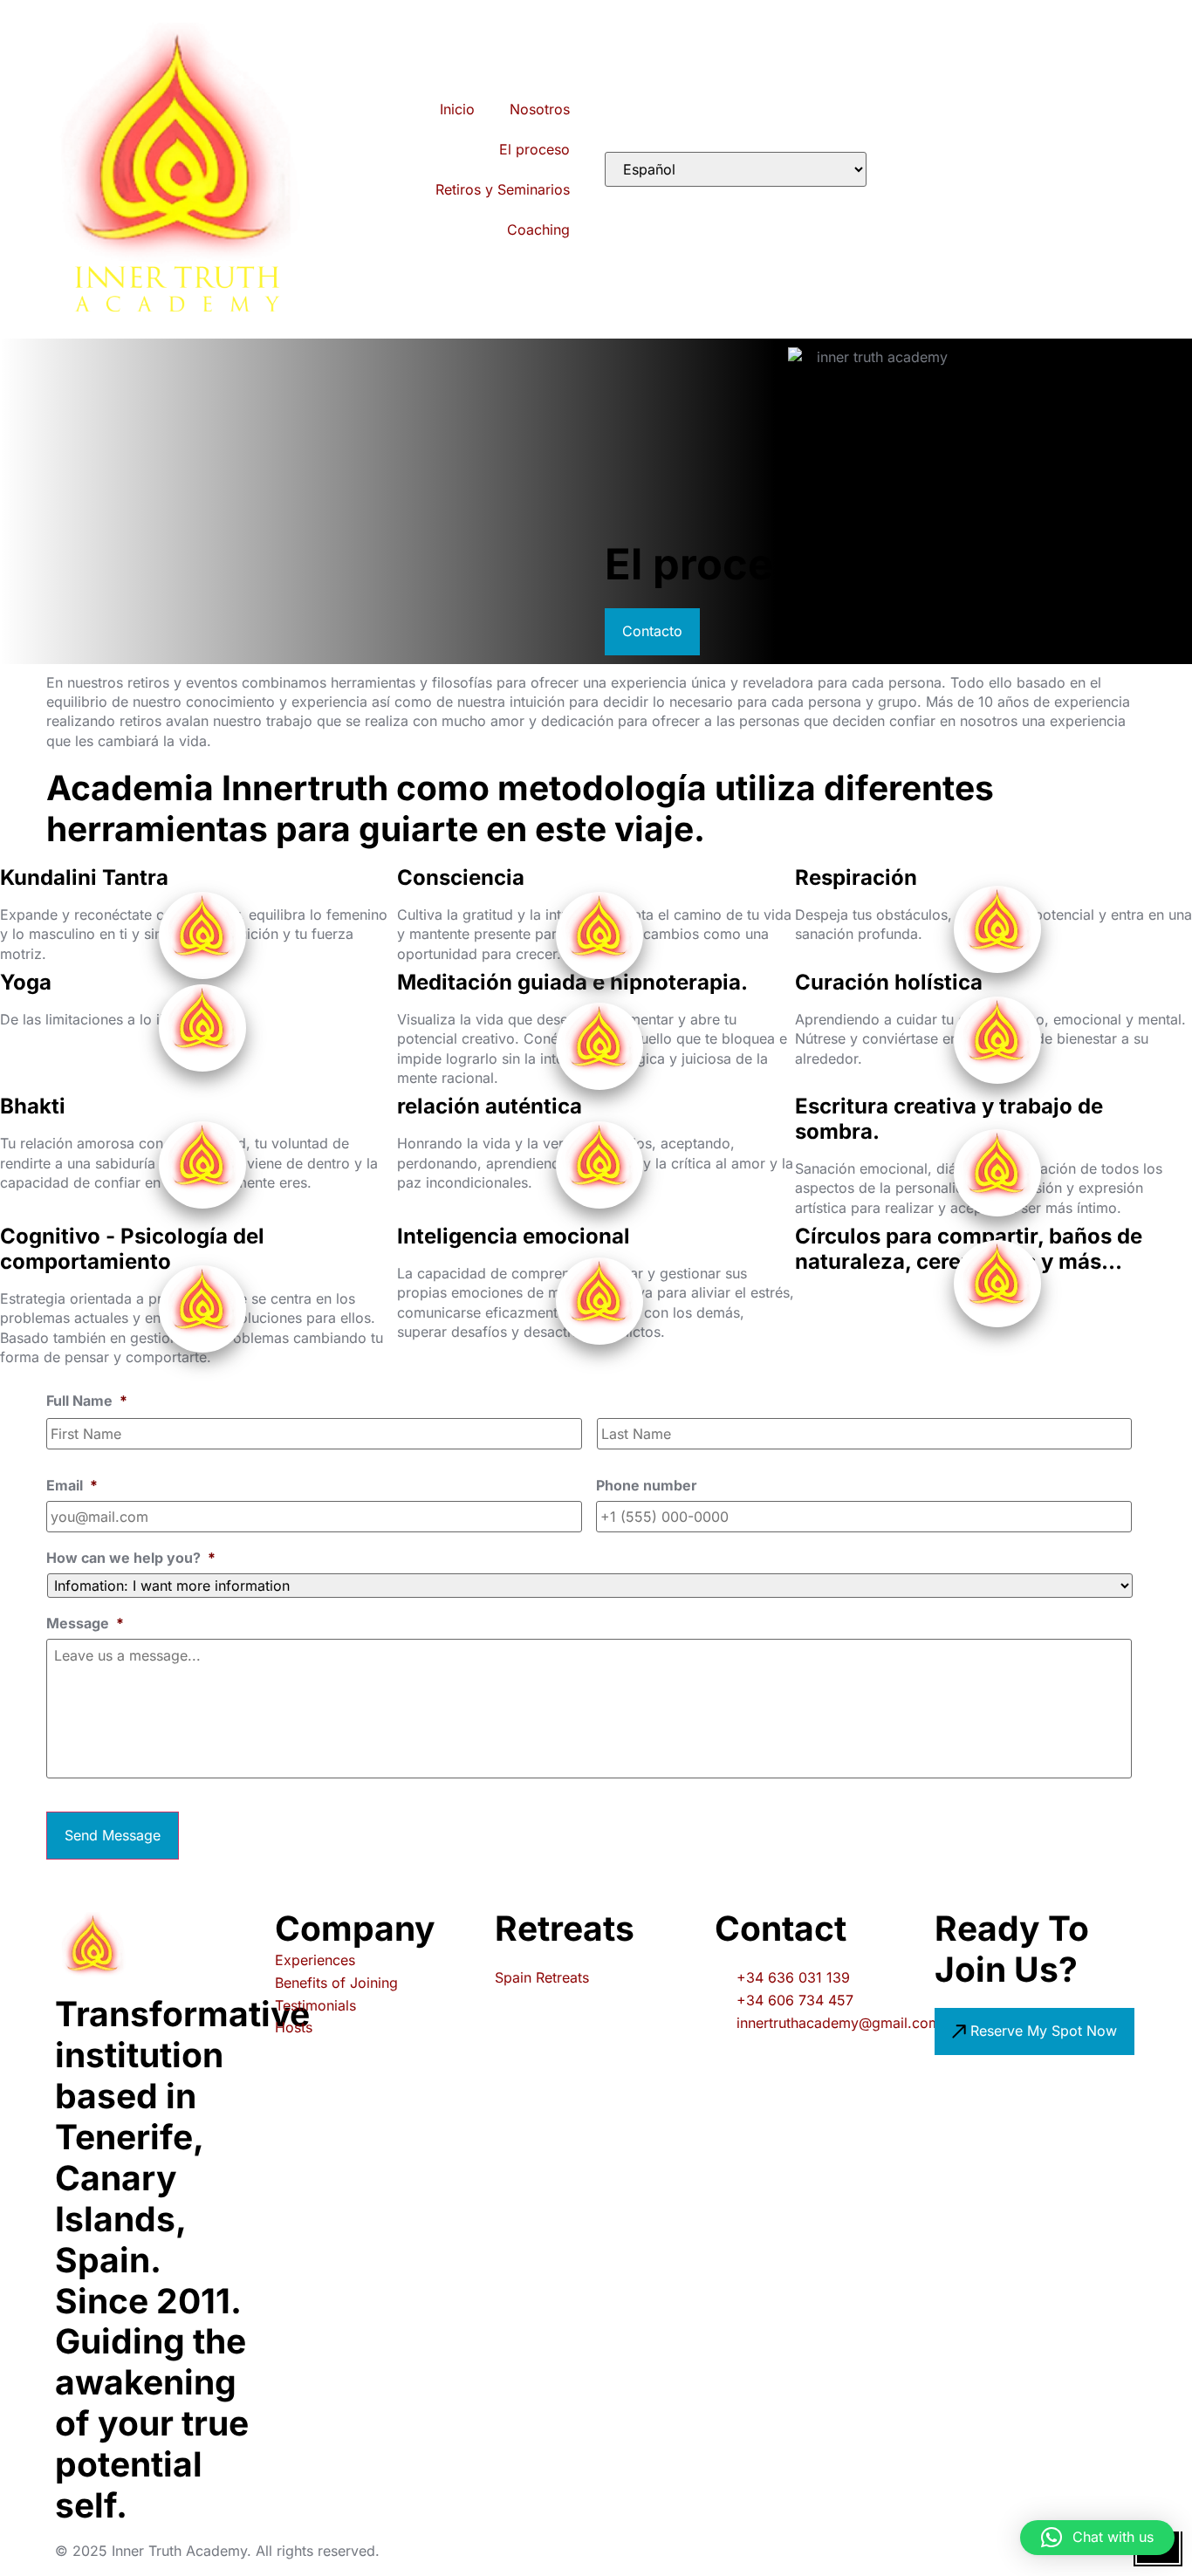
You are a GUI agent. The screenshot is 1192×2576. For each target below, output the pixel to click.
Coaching (538, 230)
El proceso (534, 149)
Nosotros (540, 109)
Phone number (647, 1485)
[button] (1097, 2538)
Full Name (87, 1401)
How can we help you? (131, 1558)
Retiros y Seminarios (503, 189)
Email (72, 1485)
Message (85, 1623)
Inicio (457, 109)
